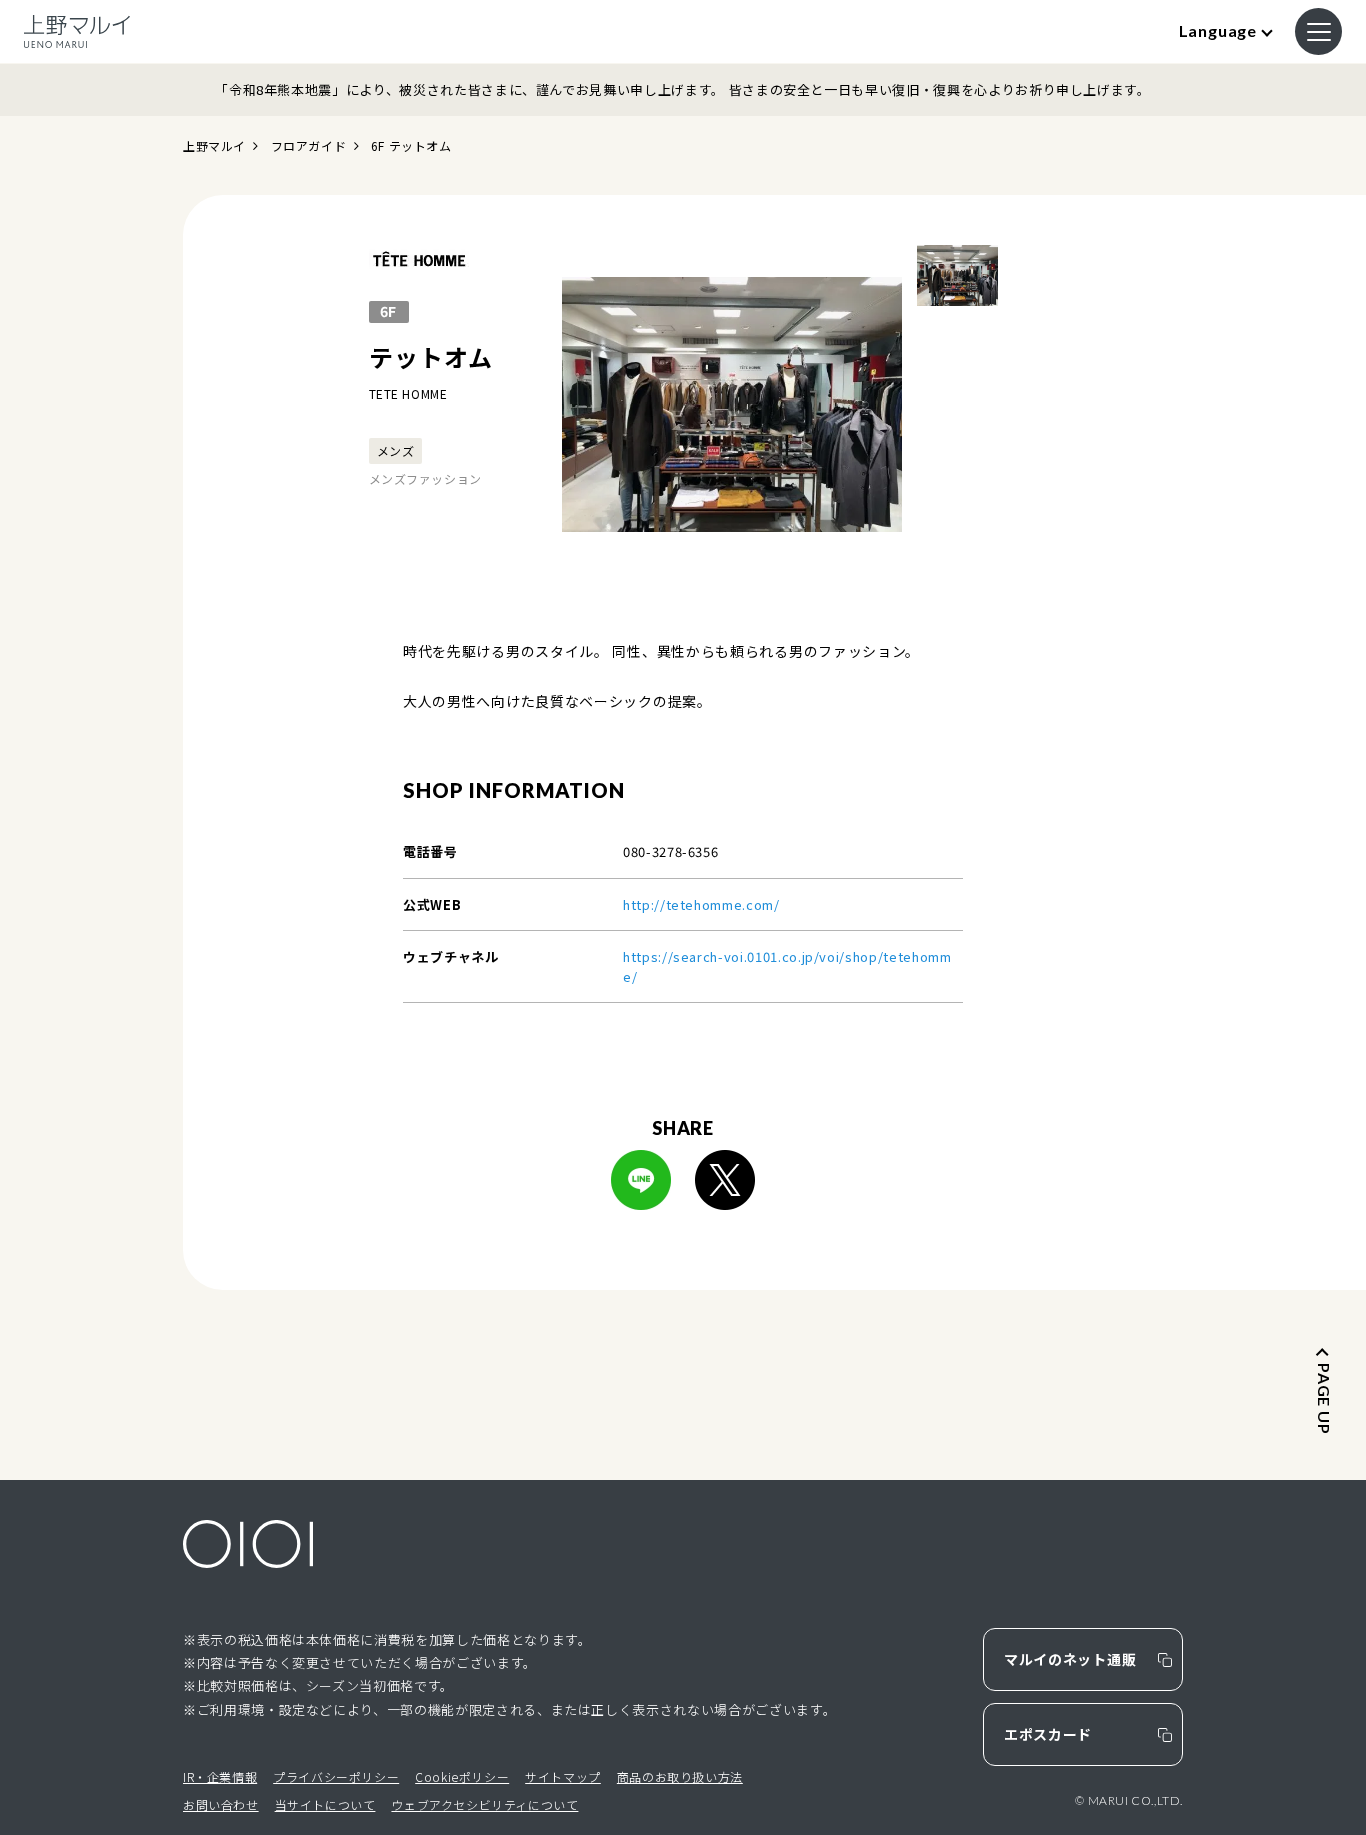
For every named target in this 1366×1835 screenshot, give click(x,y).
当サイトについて (325, 1804)
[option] (732, 405)
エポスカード (1048, 1734)
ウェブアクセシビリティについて (484, 1804)
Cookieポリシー (462, 1776)
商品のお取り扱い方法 (680, 1776)
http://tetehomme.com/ (701, 904)
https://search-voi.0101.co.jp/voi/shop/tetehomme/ (787, 966)
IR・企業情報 (220, 1776)
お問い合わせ (221, 1804)
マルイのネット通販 (1070, 1659)
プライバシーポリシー (336, 1776)
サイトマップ (563, 1776)
